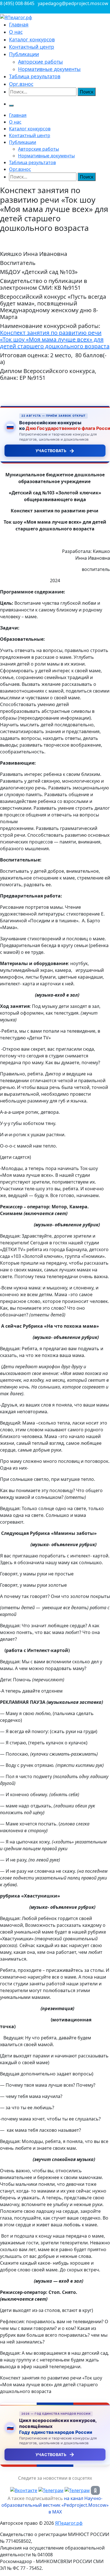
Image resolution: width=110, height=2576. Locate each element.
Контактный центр (32, 47)
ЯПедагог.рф (69, 2523)
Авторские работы (40, 62)
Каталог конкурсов (32, 39)
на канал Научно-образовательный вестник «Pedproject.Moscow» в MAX (55, 2505)
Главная (19, 24)
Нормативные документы (49, 69)
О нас (16, 32)
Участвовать (55, 451)
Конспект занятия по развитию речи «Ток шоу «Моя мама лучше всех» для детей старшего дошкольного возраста (55, 339)
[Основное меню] (11, 106)
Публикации (24, 54)
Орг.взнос (21, 84)
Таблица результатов (35, 76)
